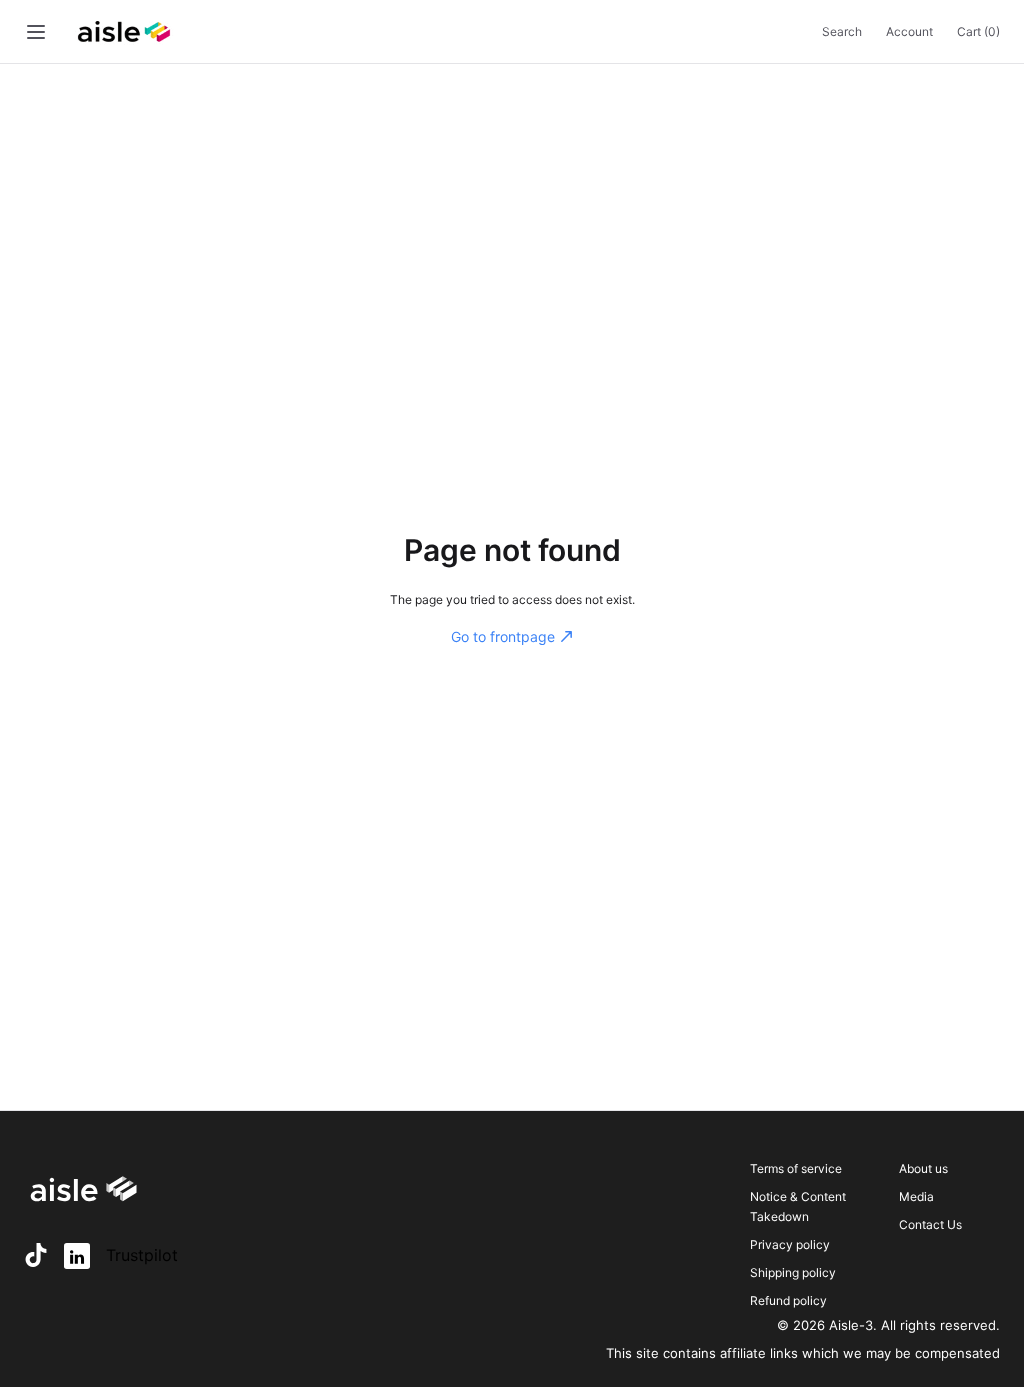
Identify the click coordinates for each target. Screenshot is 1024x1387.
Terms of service (796, 1168)
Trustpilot (142, 1255)
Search (842, 31)
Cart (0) (978, 31)
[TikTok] (36, 1255)
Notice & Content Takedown (798, 1206)
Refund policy (788, 1300)
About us (923, 1168)
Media (916, 1196)
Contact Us (930, 1224)
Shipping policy (793, 1272)
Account (909, 31)
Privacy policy (790, 1244)
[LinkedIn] (77, 1256)
